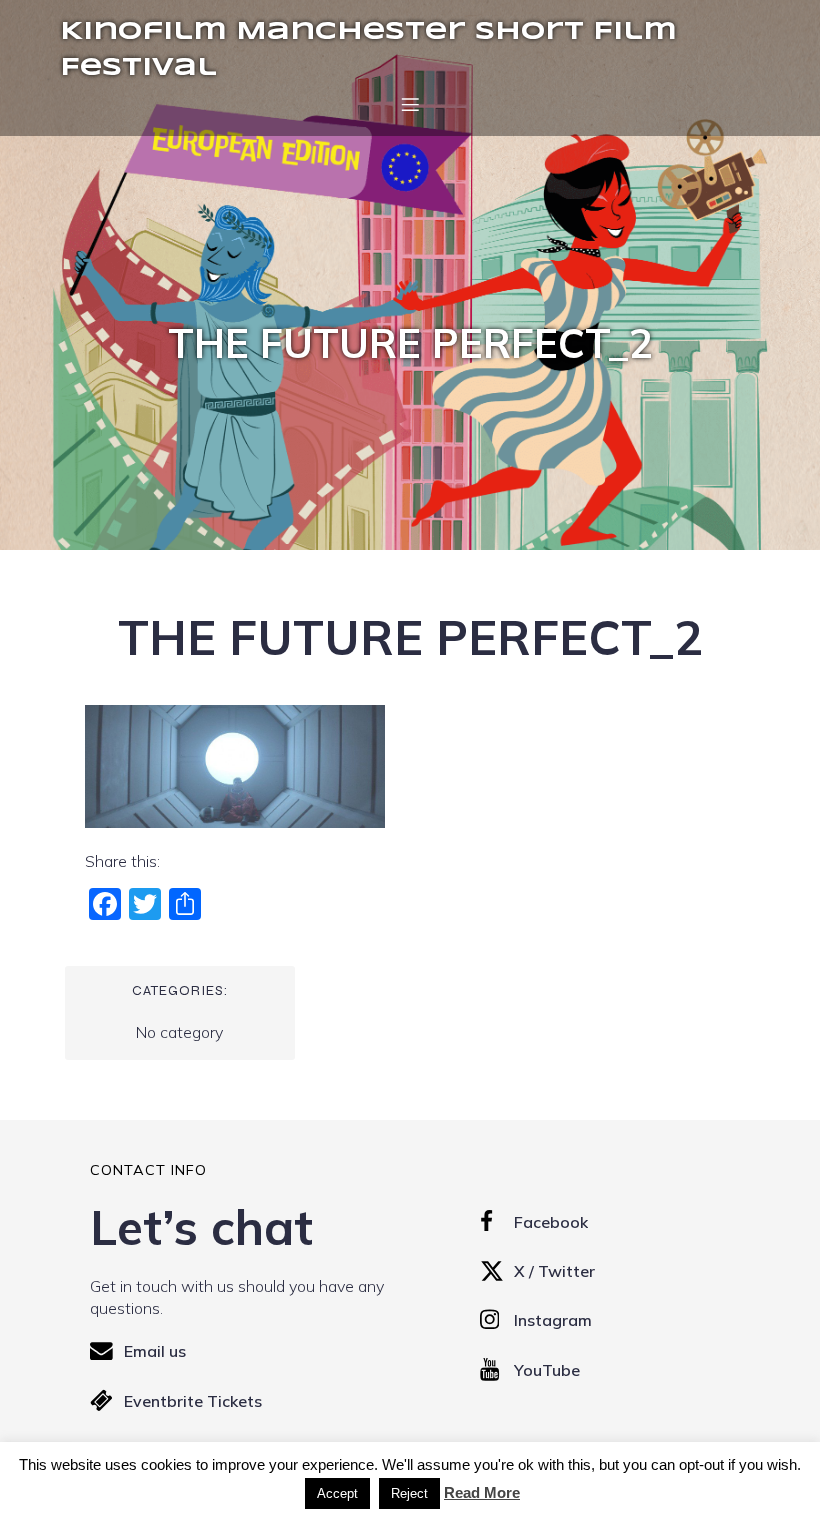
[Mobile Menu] (410, 104)
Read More (482, 1492)
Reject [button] (409, 1493)
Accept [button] (337, 1493)
